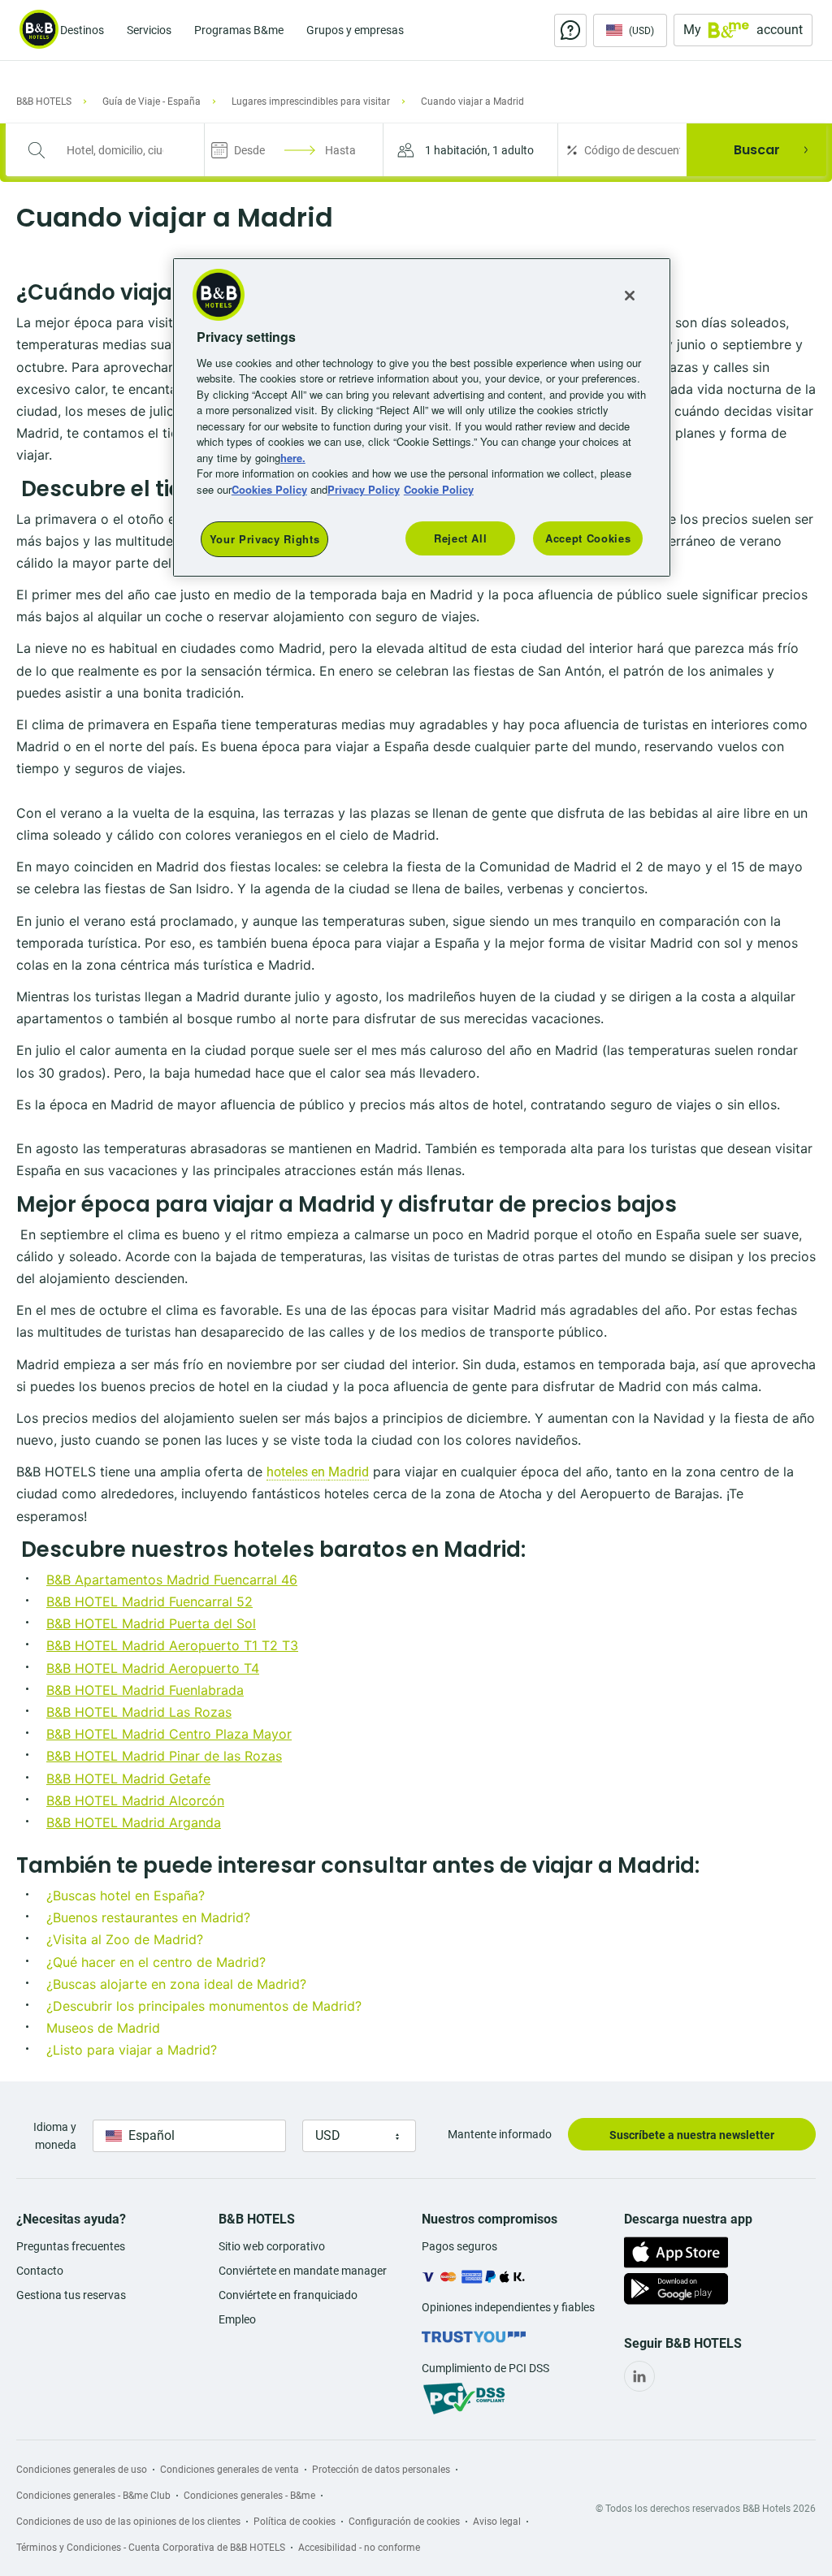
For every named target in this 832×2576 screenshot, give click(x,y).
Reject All (461, 538)
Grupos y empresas (355, 30)
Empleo (237, 2319)
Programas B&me (239, 30)
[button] (470, 150)
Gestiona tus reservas (71, 2295)
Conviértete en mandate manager (303, 2271)
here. (293, 458)
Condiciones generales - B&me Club (93, 2496)
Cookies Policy (269, 489)
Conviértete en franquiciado (288, 2295)
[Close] (630, 296)
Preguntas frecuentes (71, 2246)
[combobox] (115, 150)
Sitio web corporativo (272, 2246)
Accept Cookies (588, 538)
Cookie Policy (439, 489)
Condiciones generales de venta (230, 2470)
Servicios (149, 30)
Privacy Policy (364, 489)
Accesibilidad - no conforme (359, 2548)
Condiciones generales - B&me (249, 2496)
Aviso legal (497, 2522)
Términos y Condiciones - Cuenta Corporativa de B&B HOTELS (151, 2548)
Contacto (40, 2271)
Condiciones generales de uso (82, 2470)
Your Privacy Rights (264, 539)
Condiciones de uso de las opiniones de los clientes (128, 2522)
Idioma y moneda (55, 2136)
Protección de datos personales (381, 2470)
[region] (422, 417)
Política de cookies (295, 2522)
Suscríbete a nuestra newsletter (692, 2135)
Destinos (82, 30)
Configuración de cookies (404, 2522)
